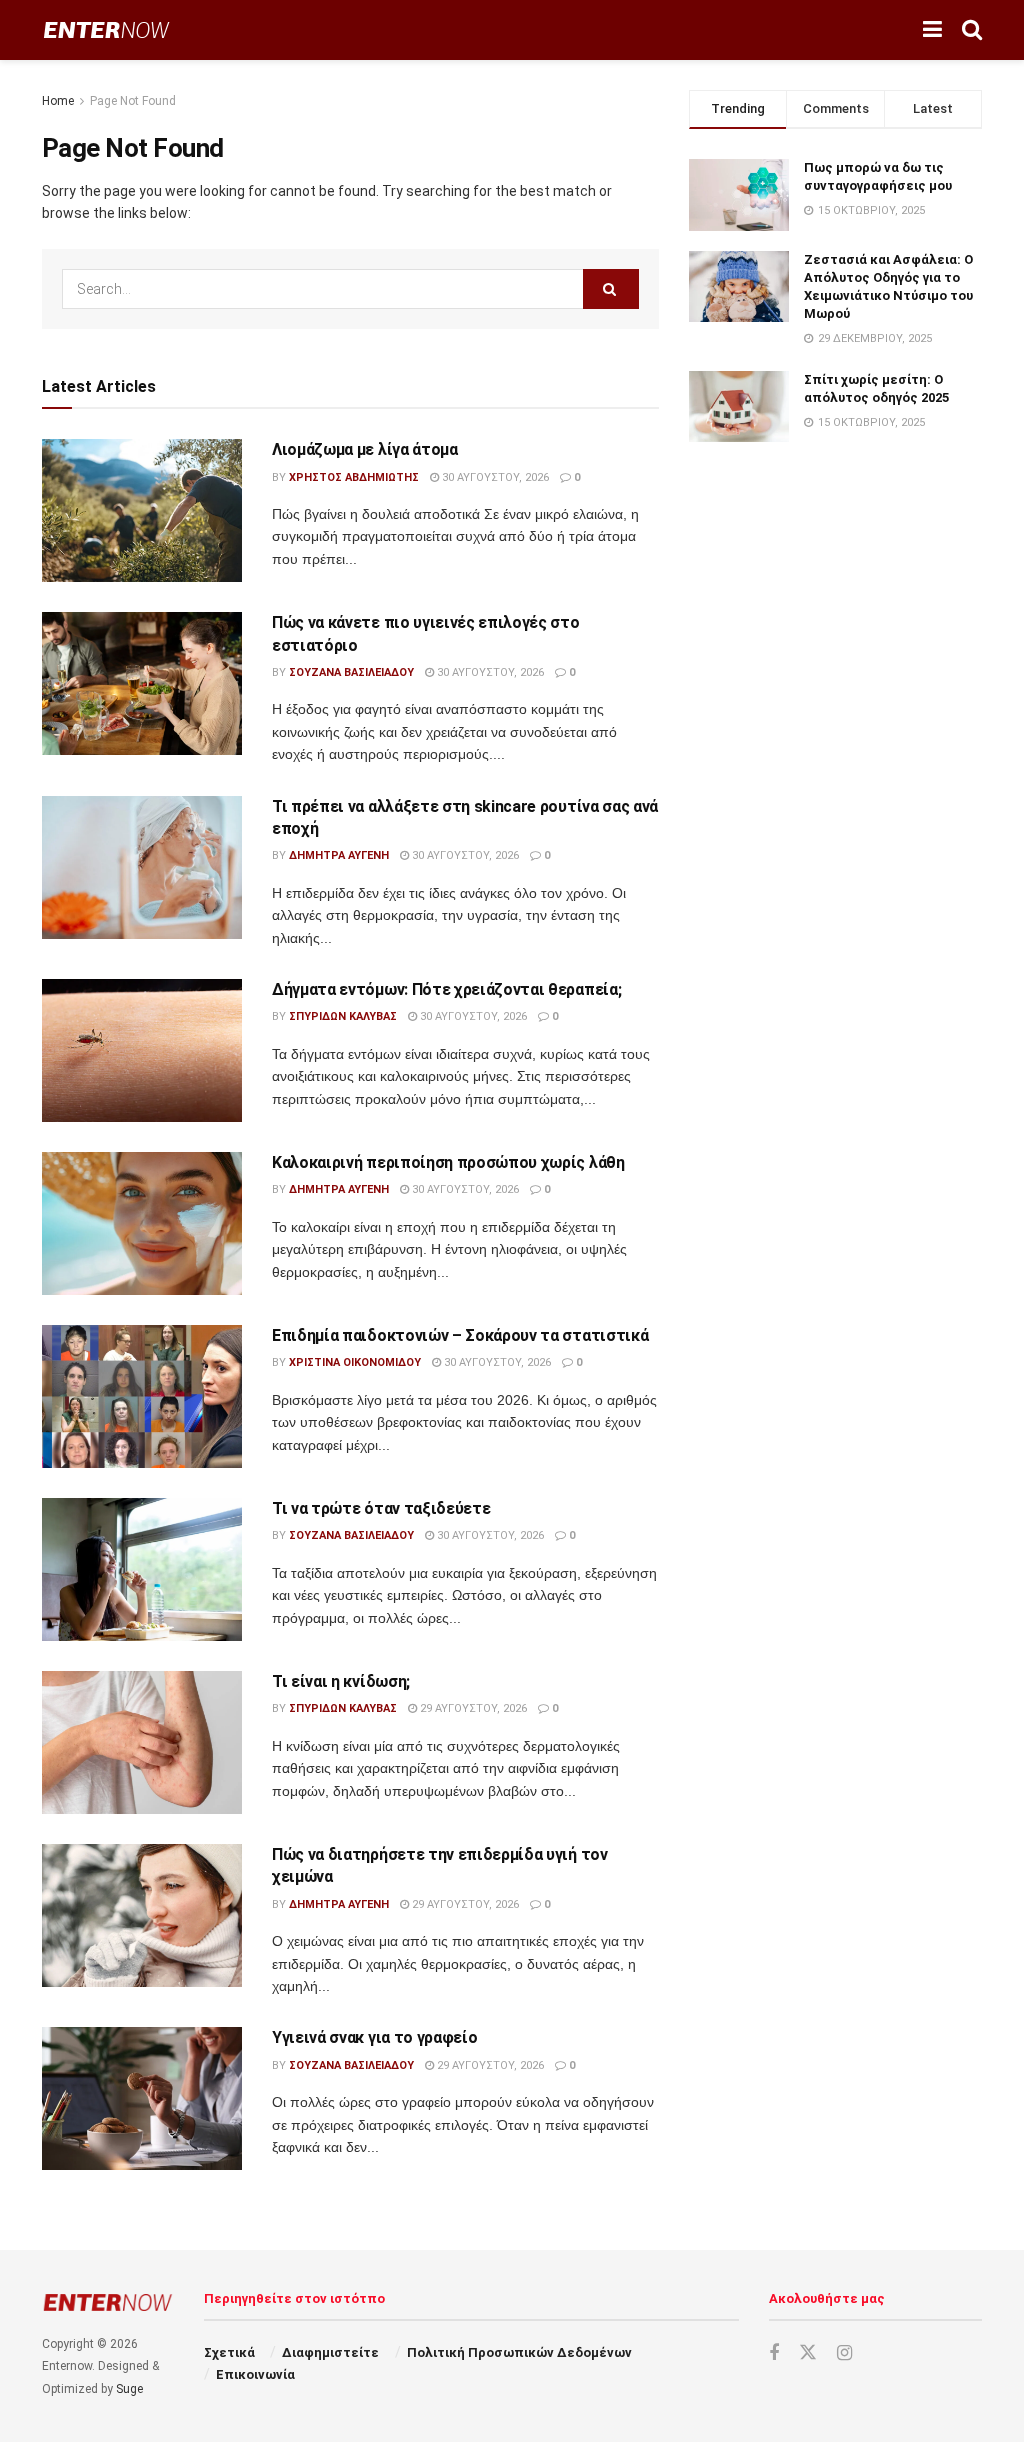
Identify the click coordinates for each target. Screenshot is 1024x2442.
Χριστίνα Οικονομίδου (355, 1362)
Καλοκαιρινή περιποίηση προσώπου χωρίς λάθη (448, 1162)
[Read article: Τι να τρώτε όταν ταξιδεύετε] (142, 1569)
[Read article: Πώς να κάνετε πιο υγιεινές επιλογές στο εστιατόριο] (142, 683)
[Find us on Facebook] (774, 2353)
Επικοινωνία (255, 2374)
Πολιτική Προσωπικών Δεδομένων (519, 2352)
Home (58, 101)
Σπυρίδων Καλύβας (343, 1016)
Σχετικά (229, 2352)
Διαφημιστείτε (330, 2352)
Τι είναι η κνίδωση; (341, 1681)
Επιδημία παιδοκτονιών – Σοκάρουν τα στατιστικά (460, 1335)
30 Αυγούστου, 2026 (494, 477)
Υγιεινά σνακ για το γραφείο (374, 2037)
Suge (129, 2389)
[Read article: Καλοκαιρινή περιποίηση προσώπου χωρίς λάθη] (142, 1223)
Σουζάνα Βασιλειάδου (351, 672)
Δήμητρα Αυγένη (339, 855)
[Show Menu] (932, 30)
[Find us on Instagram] (844, 2353)
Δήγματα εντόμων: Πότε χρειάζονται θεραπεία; (446, 989)
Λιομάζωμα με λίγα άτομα (365, 449)
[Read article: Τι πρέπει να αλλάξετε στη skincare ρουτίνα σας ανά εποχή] (142, 867)
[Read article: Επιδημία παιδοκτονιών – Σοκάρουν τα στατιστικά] (142, 1396)
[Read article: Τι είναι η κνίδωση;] (142, 1742)
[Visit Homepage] (106, 30)
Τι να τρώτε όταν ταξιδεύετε (381, 1508)
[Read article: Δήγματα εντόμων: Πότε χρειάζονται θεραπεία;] (142, 1050)
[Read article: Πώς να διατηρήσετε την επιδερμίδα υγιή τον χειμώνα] (142, 1915)
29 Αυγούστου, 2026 (472, 1708)
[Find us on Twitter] (808, 2353)
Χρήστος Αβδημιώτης (354, 477)
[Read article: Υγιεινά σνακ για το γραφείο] (142, 2098)
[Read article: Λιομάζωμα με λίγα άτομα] (142, 510)
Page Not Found (133, 101)
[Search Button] (972, 30)
